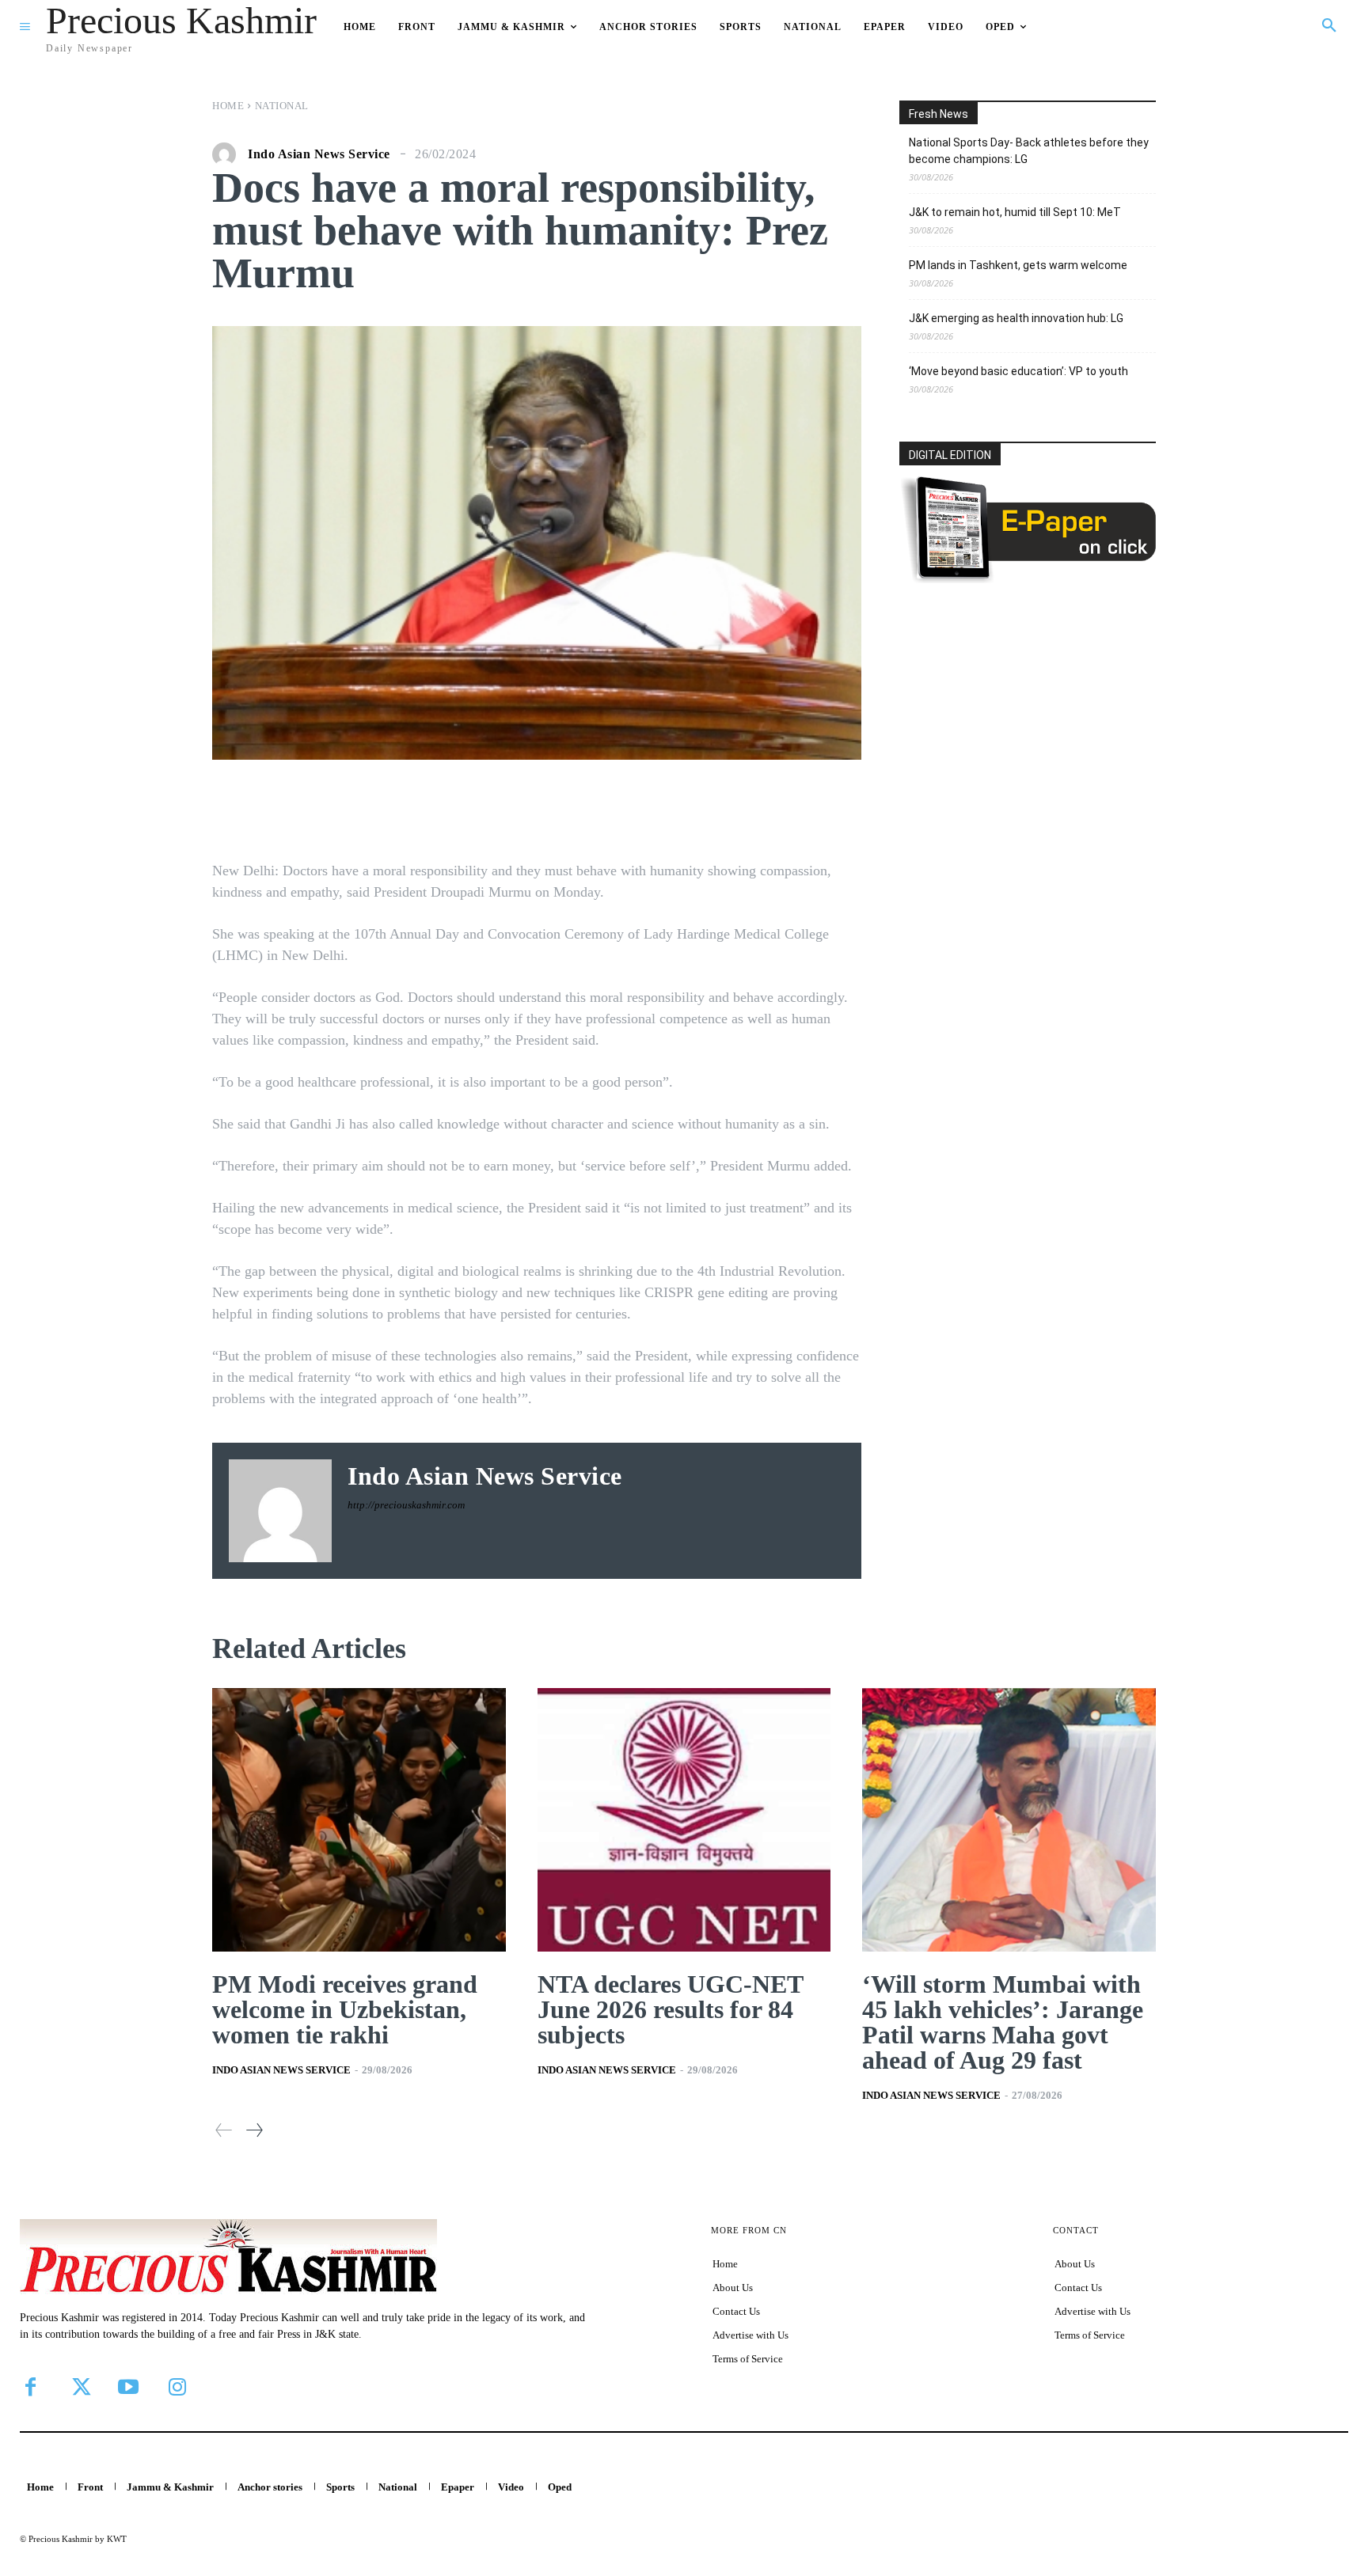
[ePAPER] (1028, 579)
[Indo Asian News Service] (228, 154)
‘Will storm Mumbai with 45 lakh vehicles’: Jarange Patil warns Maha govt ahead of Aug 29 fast (1003, 2022)
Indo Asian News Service (319, 154)
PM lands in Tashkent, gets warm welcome (1018, 265)
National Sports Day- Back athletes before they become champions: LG (1029, 151)
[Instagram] (177, 2387)
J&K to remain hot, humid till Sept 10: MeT (1015, 212)
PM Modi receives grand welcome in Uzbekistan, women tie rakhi (345, 2009)
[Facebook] (30, 2387)
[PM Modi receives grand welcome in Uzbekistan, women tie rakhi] (359, 1820)
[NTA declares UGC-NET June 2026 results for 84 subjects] (684, 1820)
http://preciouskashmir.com (406, 1505)
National (282, 106)
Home (228, 106)
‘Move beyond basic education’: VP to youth (1018, 371)
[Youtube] (128, 2387)
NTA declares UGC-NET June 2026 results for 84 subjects (671, 2009)
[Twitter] (79, 2387)
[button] (1329, 26)
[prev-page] (224, 2130)
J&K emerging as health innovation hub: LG (1016, 318)
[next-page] (254, 2130)
